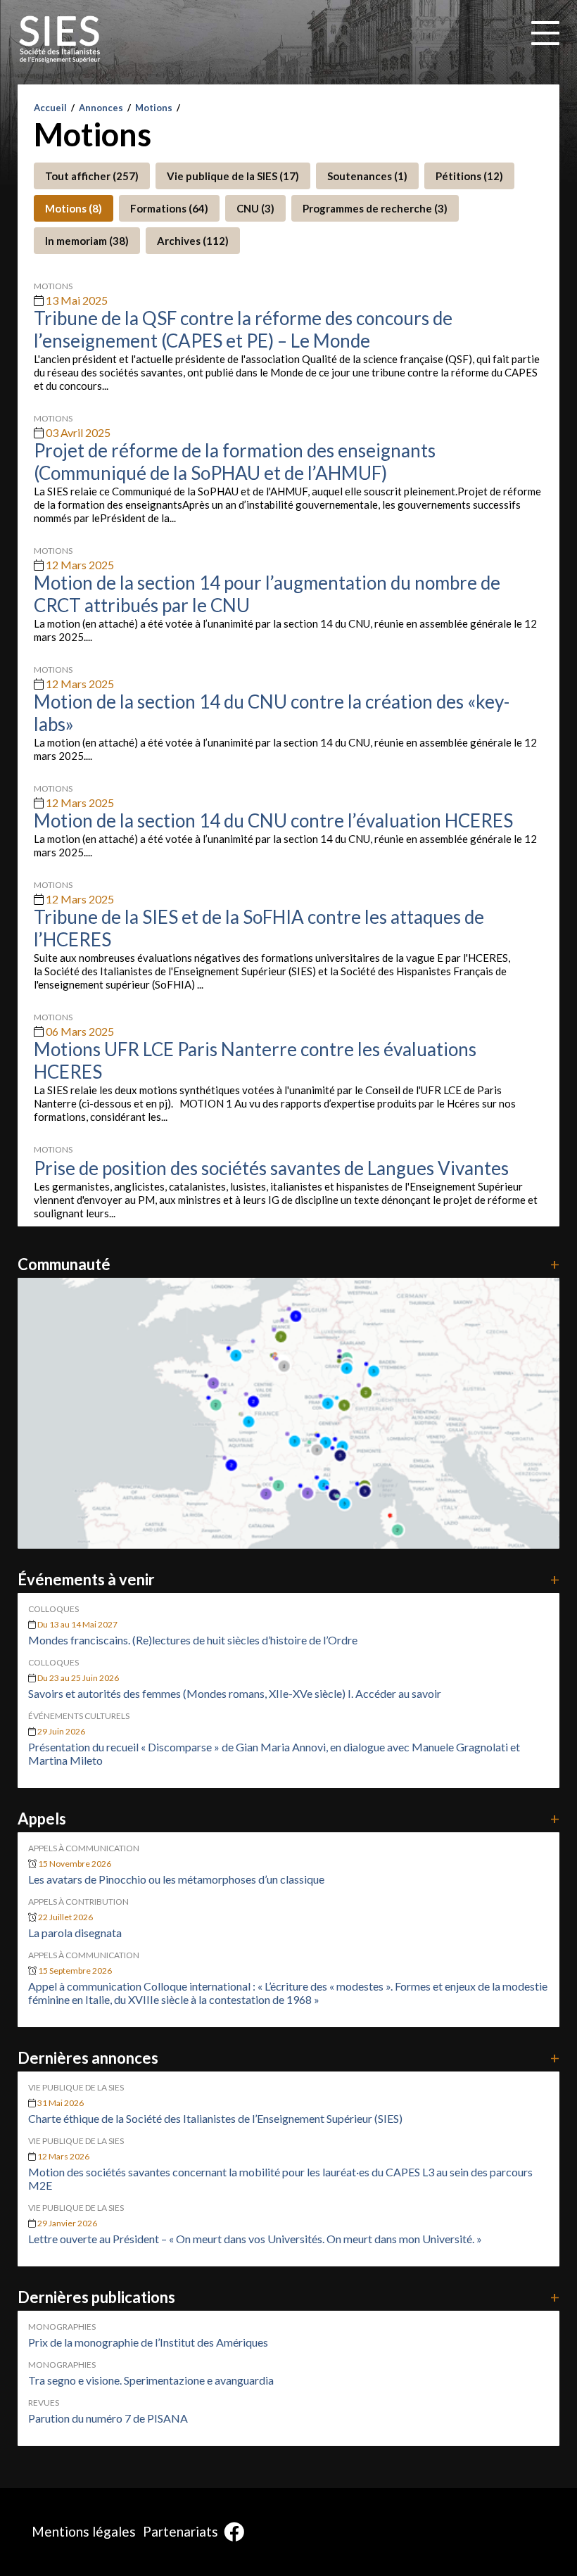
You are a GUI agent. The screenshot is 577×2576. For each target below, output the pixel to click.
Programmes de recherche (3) (375, 208)
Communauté (289, 1264)
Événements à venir (289, 1579)
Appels (289, 1819)
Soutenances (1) (367, 176)
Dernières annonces (289, 2058)
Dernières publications (289, 2297)
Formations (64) (169, 208)
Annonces (101, 108)
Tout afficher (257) (92, 176)
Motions (154, 108)
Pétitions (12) (469, 176)
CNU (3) (255, 208)
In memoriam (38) (87, 241)
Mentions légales (84, 2531)
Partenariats (180, 2531)
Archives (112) (193, 241)
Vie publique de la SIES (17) (233, 176)
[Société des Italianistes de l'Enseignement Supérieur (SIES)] (60, 39)
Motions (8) (74, 208)
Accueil (50, 108)
